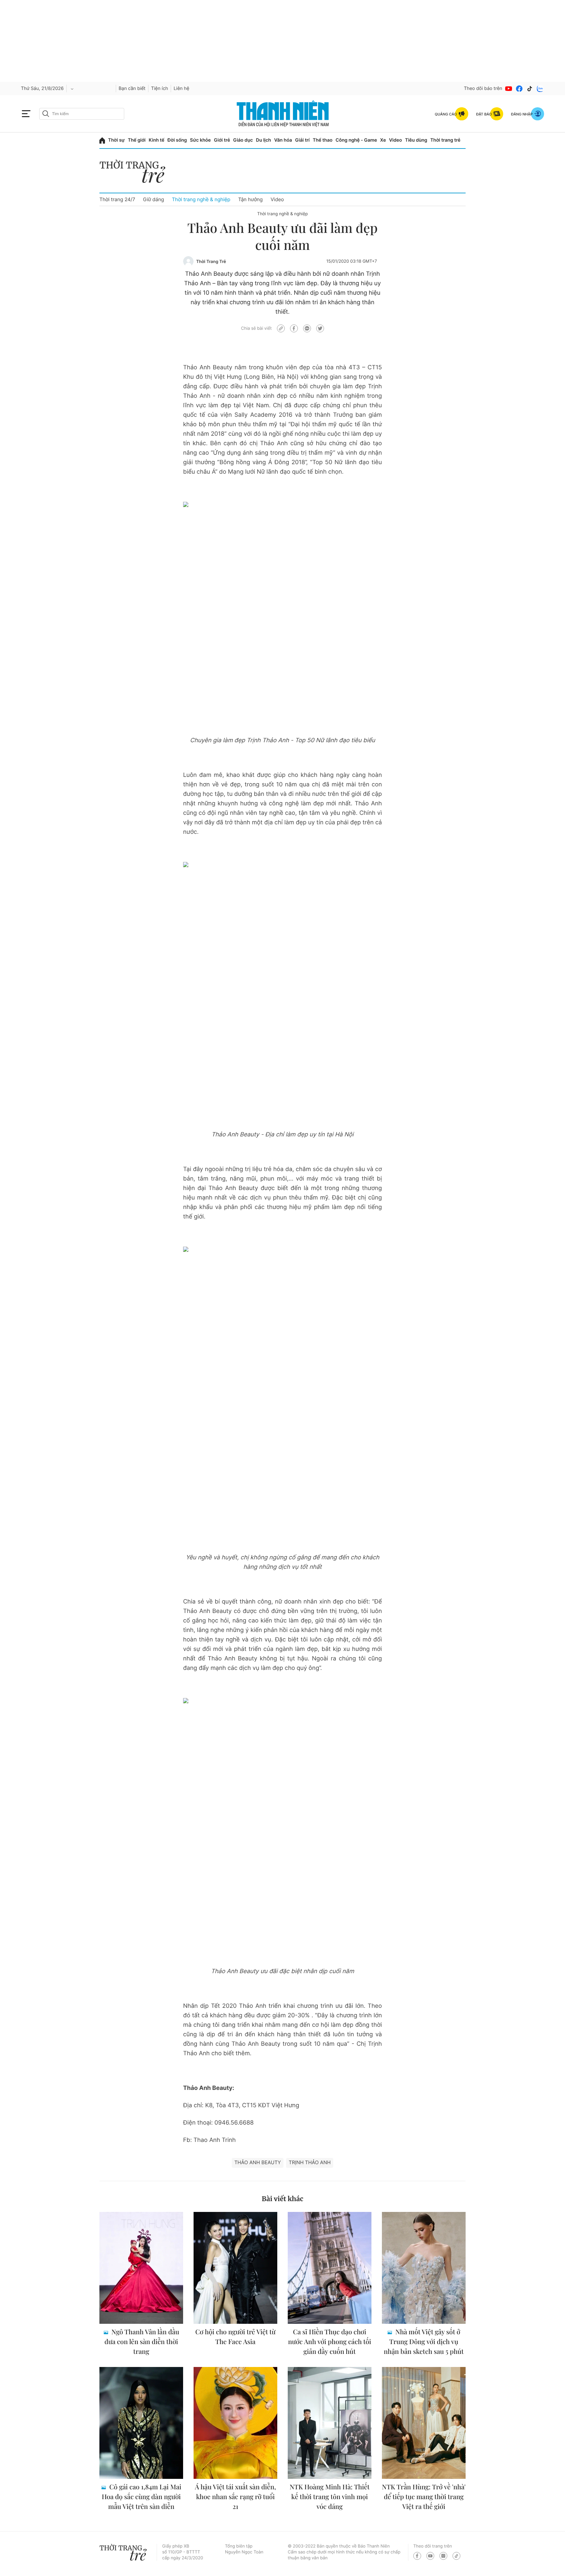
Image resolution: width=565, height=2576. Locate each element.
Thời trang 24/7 (117, 199)
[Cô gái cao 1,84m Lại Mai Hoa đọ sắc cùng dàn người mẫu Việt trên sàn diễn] (141, 2423)
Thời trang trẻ (445, 140)
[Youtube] (509, 89)
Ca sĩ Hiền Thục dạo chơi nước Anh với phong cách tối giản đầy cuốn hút (330, 2342)
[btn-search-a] (46, 114)
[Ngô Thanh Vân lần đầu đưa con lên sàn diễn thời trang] (141, 2268)
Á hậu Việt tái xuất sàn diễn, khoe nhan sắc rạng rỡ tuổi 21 (235, 2497)
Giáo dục (243, 140)
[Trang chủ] (102, 140)
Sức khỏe (200, 140)
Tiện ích (160, 88)
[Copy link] (281, 328)
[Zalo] (540, 89)
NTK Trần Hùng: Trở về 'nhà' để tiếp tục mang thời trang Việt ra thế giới (424, 2497)
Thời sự (117, 140)
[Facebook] (519, 89)
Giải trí (302, 140)
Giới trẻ (222, 140)
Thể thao (322, 140)
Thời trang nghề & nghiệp (201, 199)
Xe (383, 140)
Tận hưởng (250, 199)
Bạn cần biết (132, 88)
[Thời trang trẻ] (136, 173)
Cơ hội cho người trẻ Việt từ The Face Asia (235, 2337)
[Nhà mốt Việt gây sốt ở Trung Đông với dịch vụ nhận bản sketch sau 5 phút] (424, 2268)
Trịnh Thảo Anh (310, 2162)
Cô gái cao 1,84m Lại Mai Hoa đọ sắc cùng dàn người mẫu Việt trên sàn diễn (141, 2497)
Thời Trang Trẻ (211, 262)
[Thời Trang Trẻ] (188, 261)
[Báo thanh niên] (283, 114)
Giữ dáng (153, 199)
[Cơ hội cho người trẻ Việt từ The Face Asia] (235, 2268)
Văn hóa (283, 140)
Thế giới (137, 140)
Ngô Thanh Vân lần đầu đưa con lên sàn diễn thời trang (142, 2342)
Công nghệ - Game (356, 140)
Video (395, 140)
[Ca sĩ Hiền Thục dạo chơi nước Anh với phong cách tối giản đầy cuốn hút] (330, 2268)
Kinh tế (157, 140)
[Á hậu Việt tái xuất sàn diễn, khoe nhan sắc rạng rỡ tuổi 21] (235, 2423)
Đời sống (177, 140)
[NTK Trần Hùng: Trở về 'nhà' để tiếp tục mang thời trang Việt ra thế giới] (424, 2423)
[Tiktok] (530, 89)
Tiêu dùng (416, 140)
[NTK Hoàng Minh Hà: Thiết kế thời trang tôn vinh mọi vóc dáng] (330, 2423)
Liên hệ (181, 88)
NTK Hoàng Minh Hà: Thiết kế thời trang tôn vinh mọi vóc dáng (330, 2497)
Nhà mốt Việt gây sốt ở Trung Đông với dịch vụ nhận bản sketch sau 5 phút (424, 2342)
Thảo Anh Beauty (258, 2162)
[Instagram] (443, 2556)
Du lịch (264, 140)
